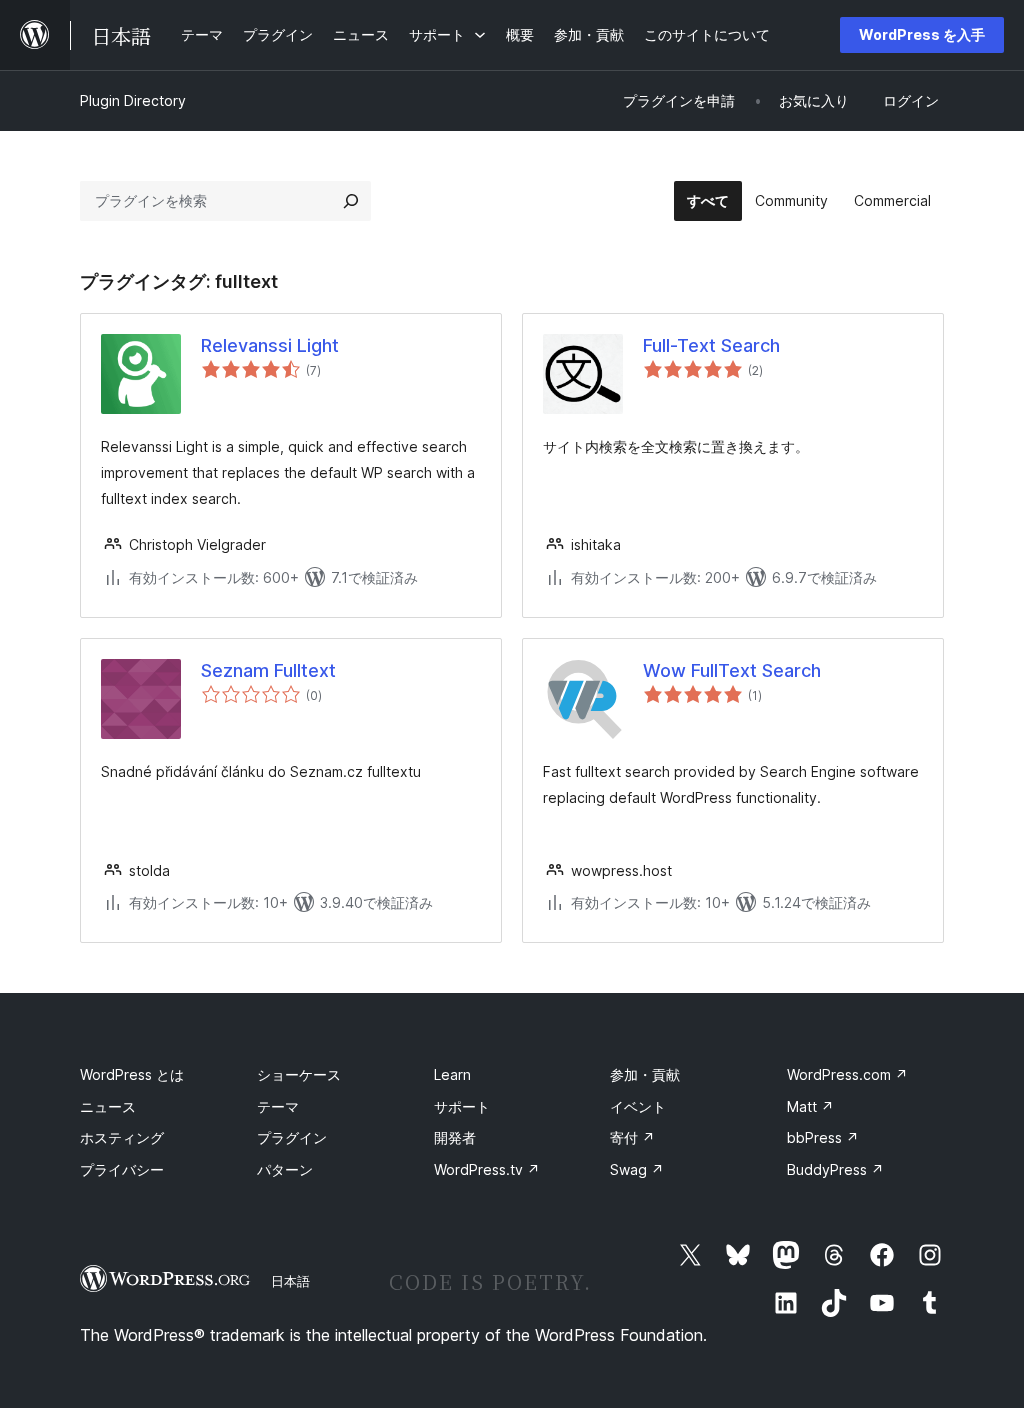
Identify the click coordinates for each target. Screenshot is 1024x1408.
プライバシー (122, 1169)
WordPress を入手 (922, 34)
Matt (810, 1106)
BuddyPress (835, 1169)
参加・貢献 (645, 1074)
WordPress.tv (487, 1169)
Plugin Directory (133, 100)
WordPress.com (847, 1074)
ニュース (108, 1106)
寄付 (632, 1137)
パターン (285, 1169)
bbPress (823, 1137)
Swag (637, 1169)
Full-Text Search (711, 345)
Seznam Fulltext (268, 670)
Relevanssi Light (270, 345)
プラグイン (292, 1137)
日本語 (290, 1281)
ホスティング (122, 1137)
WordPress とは (132, 1074)
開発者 (455, 1137)
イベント (638, 1106)
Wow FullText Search (732, 670)
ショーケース (299, 1074)
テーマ (278, 1106)
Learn (452, 1074)
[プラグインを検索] (351, 201)
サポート (462, 1106)
